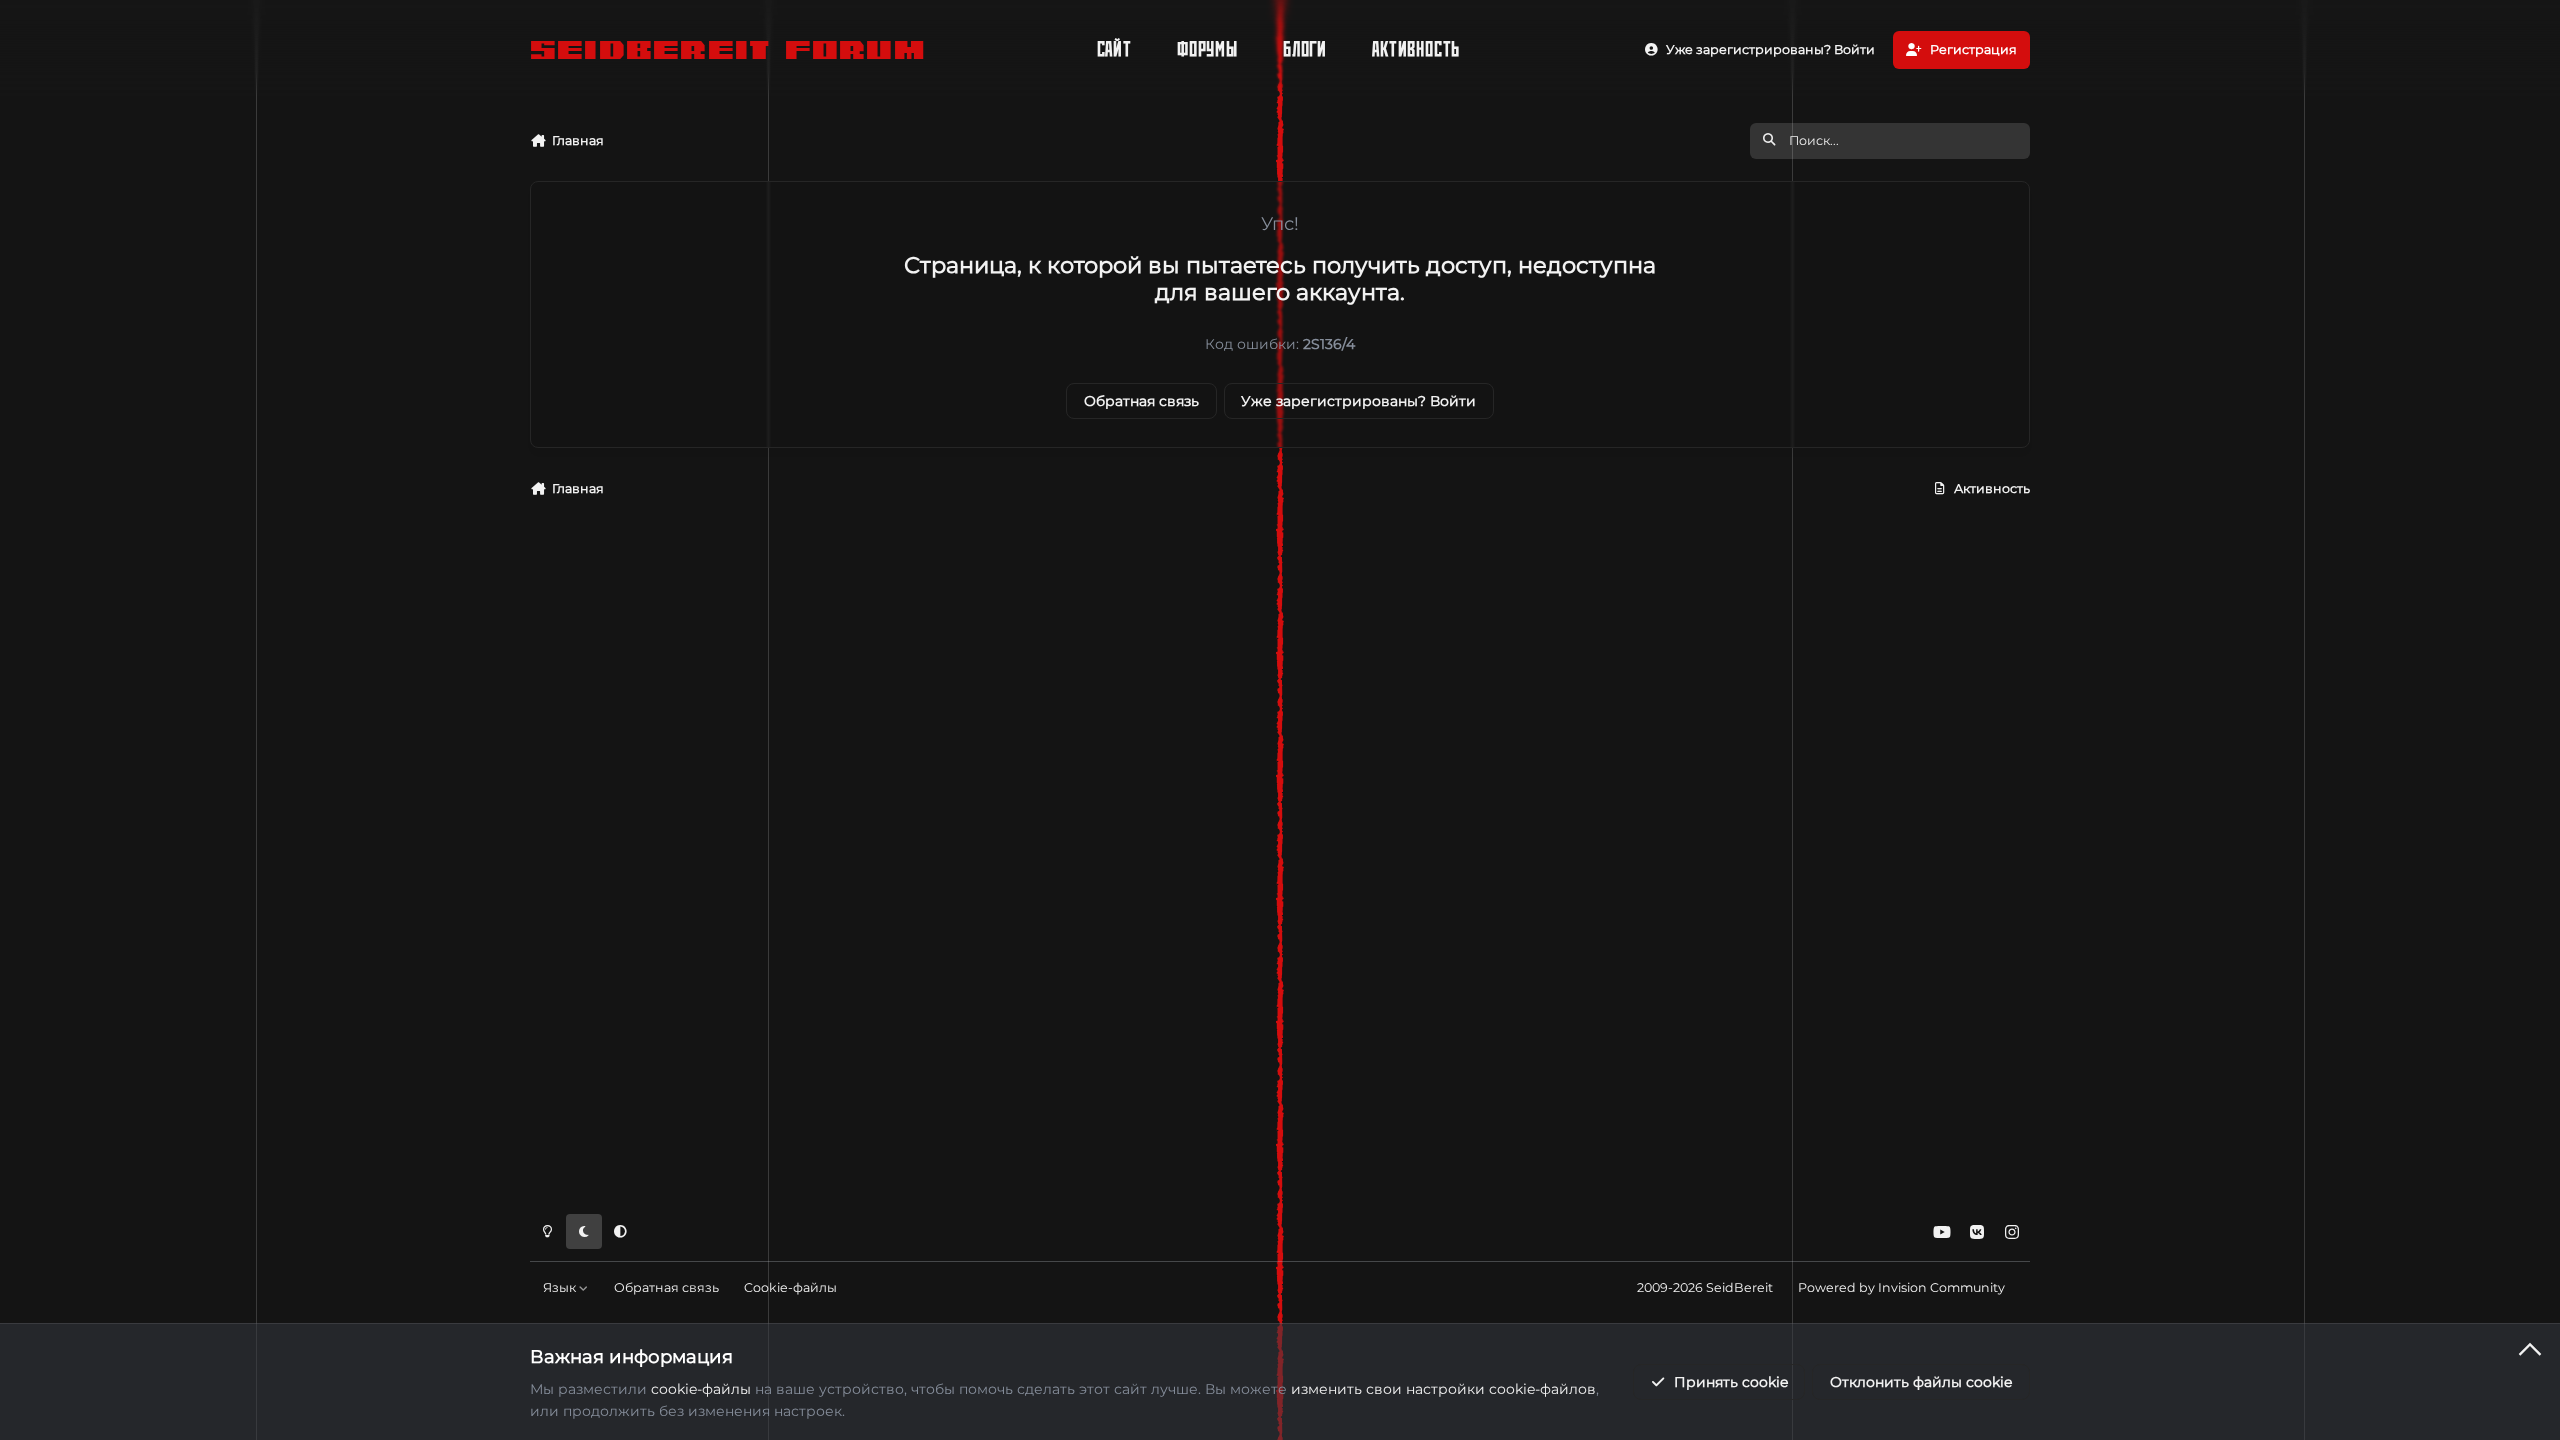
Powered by (1901, 1287)
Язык (561, 1287)
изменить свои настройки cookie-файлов (1443, 1389)
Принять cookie (1731, 1382)
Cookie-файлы (790, 1287)
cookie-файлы (701, 1389)
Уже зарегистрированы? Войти (1358, 401)
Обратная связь (1141, 401)
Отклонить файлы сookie (1921, 1382)
